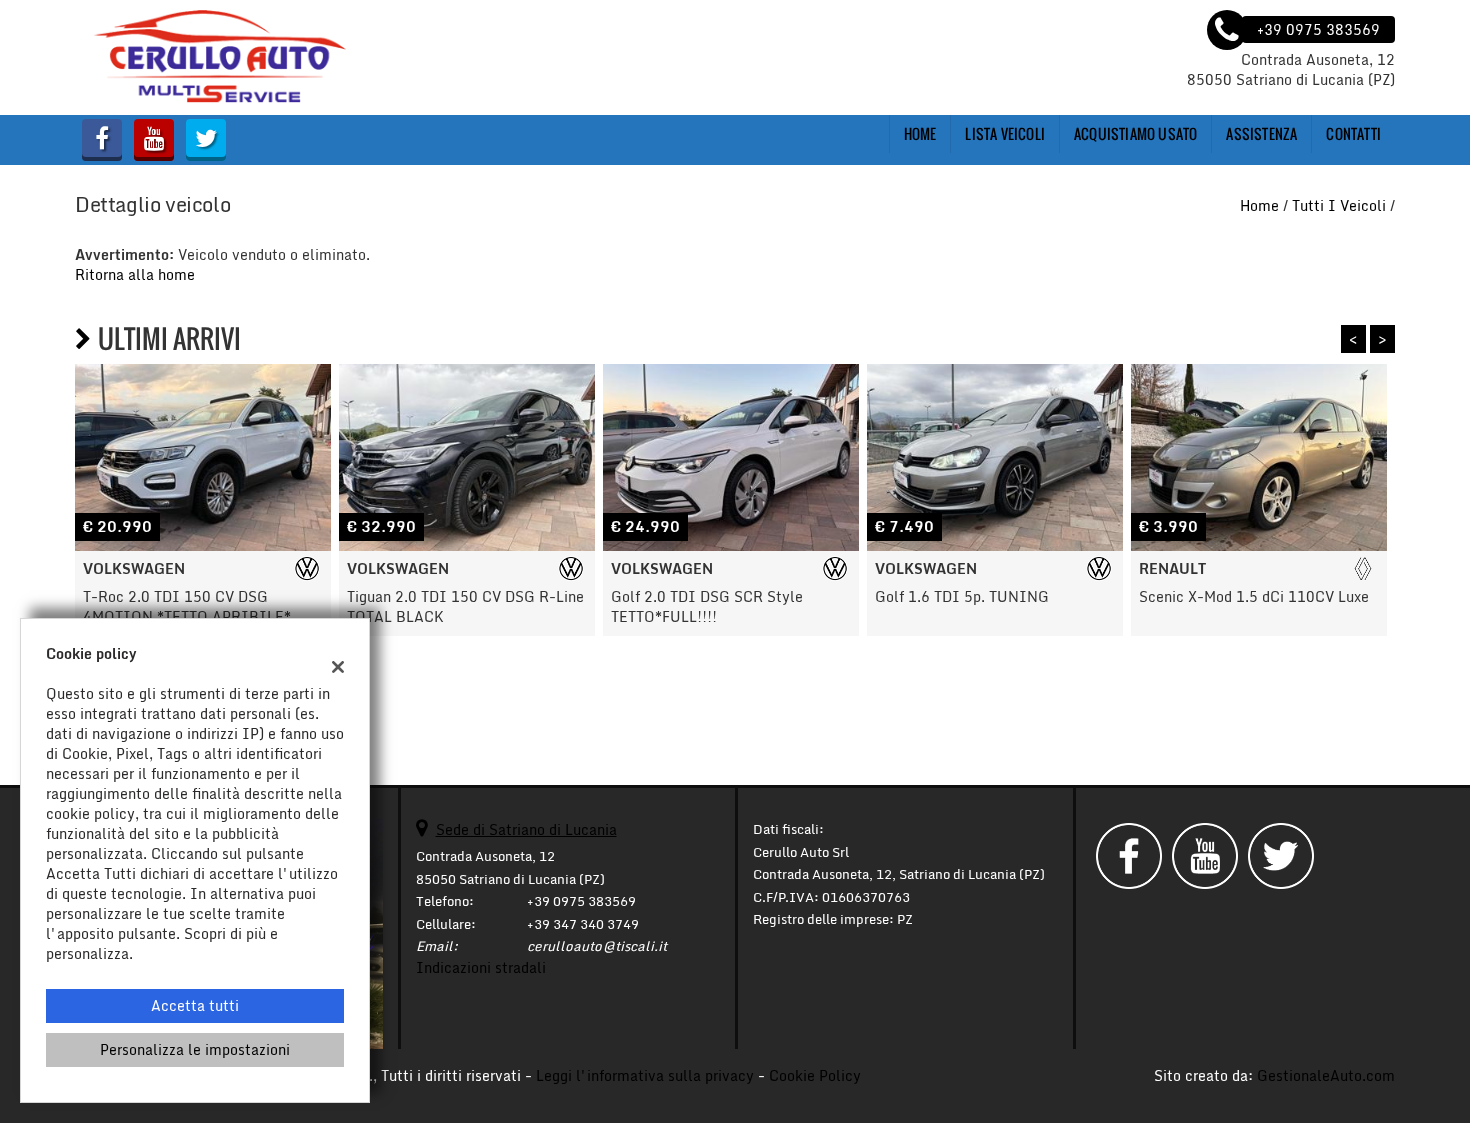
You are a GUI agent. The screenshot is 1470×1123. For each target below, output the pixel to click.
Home (920, 133)
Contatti (1353, 133)
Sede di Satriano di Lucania (526, 829)
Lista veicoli (1005, 133)
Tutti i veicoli (1339, 205)
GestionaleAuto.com (1326, 1075)
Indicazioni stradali (481, 967)
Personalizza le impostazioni (195, 1049)
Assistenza (1261, 133)
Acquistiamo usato (1135, 133)
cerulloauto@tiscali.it (597, 946)
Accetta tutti (195, 1005)
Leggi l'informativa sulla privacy (645, 1075)
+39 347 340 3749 (583, 924)
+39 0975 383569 (581, 901)
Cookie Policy (815, 1075)
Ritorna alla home (135, 274)
